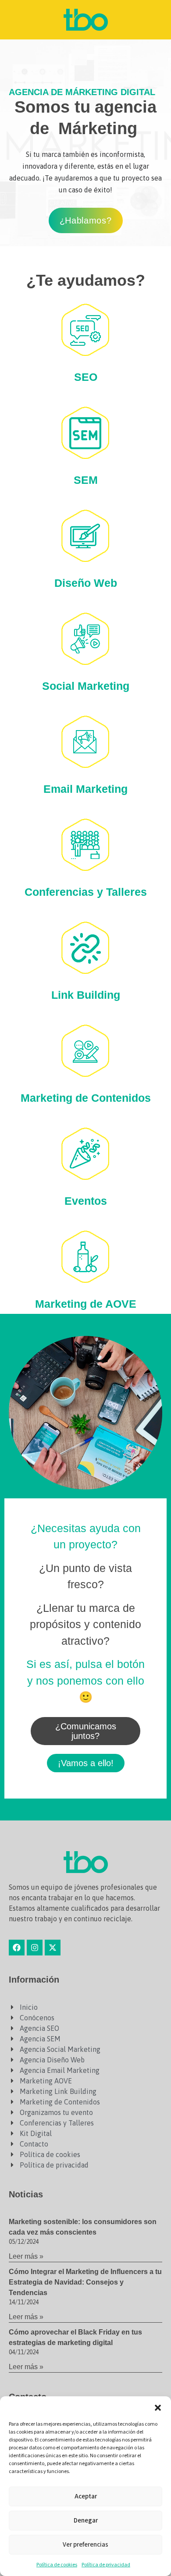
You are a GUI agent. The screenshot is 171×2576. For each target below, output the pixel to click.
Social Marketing (86, 686)
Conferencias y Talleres (86, 892)
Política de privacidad (106, 2565)
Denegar (86, 2521)
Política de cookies (57, 2565)
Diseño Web (86, 583)
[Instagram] (35, 1948)
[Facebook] (17, 1948)
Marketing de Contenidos (86, 1098)
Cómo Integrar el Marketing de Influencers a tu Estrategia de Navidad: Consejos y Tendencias (85, 2282)
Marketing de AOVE (86, 1304)
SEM (86, 480)
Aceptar (86, 2496)
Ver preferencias (85, 2545)
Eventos (86, 1201)
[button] (158, 2407)
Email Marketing (85, 789)
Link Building (86, 995)
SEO (86, 377)
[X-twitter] (53, 1948)
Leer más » (26, 2256)
